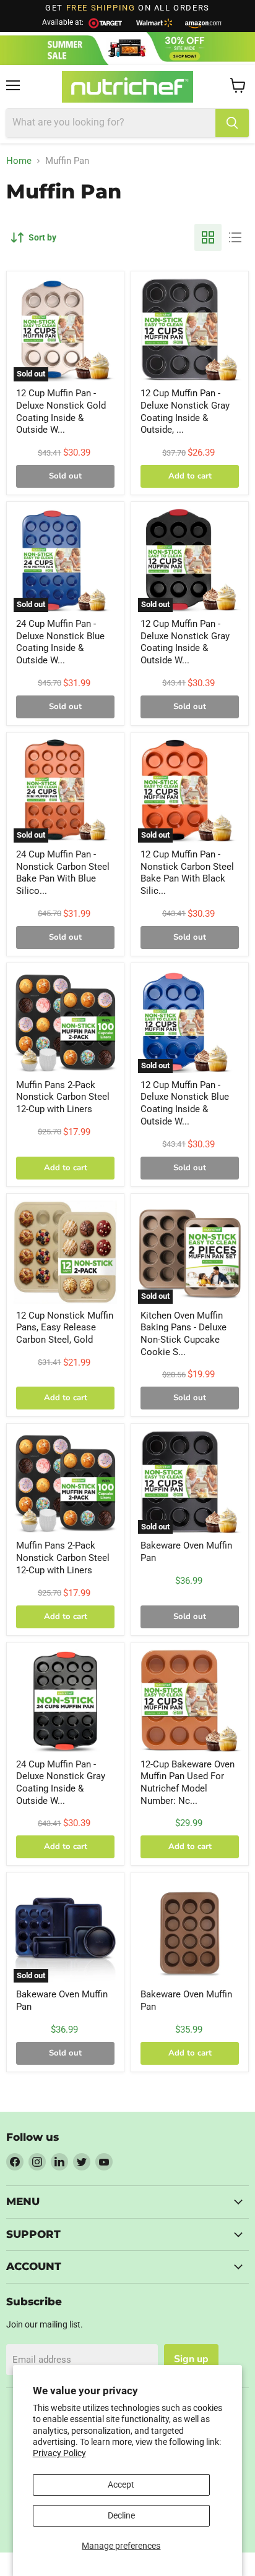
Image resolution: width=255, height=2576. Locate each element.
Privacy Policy (59, 2453)
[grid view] (208, 237)
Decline (121, 2515)
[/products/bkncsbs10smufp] (65, 1701)
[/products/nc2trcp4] (65, 1022)
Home (19, 161)
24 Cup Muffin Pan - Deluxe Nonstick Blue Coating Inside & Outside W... (60, 642)
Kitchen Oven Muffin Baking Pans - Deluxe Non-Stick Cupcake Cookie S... (184, 1334)
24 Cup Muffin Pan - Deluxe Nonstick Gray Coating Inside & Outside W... (61, 1783)
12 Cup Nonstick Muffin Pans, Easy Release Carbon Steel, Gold (65, 1328)
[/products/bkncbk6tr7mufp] (190, 1931)
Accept (121, 2485)
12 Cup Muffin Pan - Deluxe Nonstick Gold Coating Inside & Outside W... (61, 411)
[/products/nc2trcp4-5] (65, 1482)
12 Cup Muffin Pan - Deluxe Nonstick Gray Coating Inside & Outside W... (185, 642)
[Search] (232, 123)
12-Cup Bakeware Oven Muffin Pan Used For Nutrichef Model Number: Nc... (188, 1783)
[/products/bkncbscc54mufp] (190, 1701)
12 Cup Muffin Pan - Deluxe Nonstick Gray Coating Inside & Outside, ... (185, 411)
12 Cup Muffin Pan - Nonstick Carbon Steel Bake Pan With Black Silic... (187, 873)
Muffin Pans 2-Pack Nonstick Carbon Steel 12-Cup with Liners (63, 1097)
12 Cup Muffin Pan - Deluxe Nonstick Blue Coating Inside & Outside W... (185, 1103)
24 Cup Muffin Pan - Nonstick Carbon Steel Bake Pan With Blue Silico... (63, 873)
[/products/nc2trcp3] (65, 1252)
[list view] (235, 237)
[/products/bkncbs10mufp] (190, 330)
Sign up (191, 2359)
